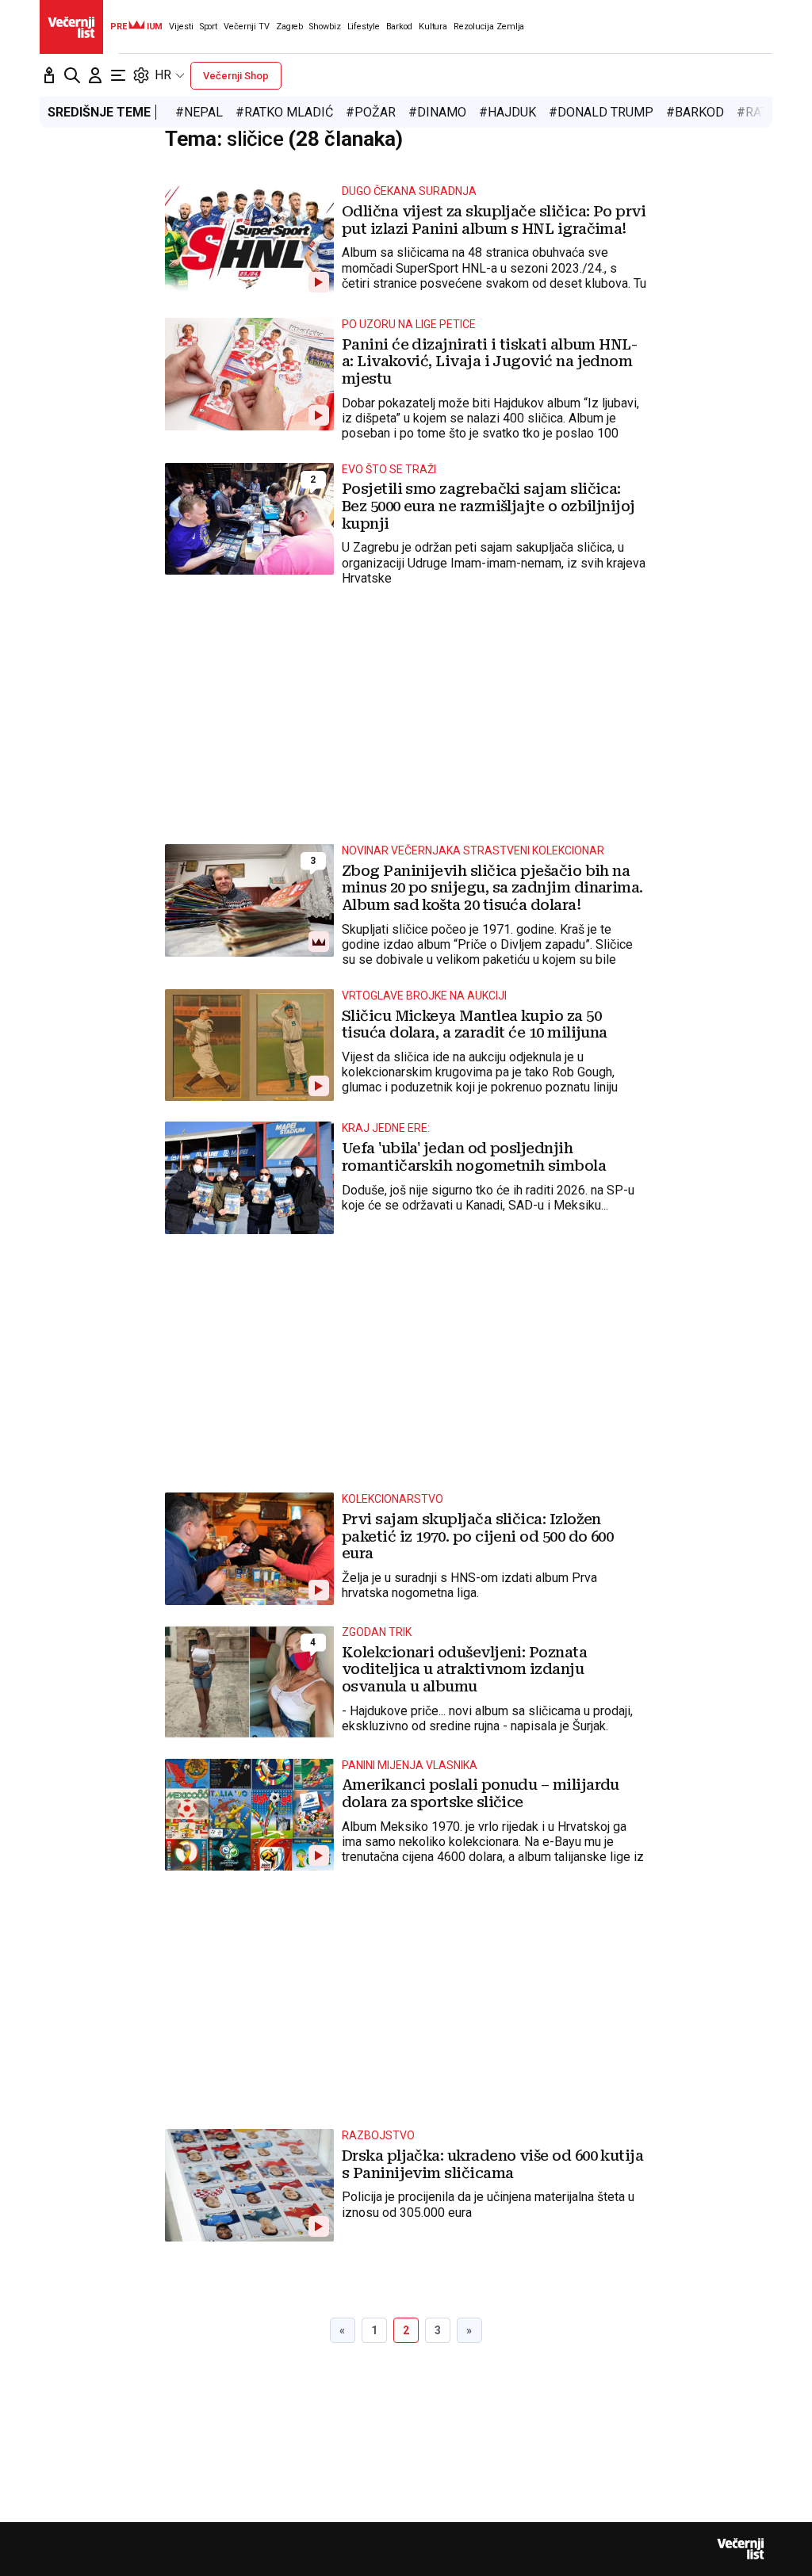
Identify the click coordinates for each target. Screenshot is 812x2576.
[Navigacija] (118, 75)
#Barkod (695, 112)
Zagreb (289, 27)
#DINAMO (437, 112)
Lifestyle (364, 27)
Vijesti (181, 27)
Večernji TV (247, 27)
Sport (209, 27)
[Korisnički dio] (95, 75)
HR (163, 75)
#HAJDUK (507, 112)
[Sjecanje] (49, 75)
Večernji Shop (236, 76)
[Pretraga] (72, 75)
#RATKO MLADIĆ (284, 112)
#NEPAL (199, 112)
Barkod (399, 27)
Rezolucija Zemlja (489, 27)
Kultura (433, 27)
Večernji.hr (71, 27)
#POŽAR (371, 112)
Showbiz (325, 27)
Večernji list (741, 2549)
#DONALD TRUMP (601, 112)
